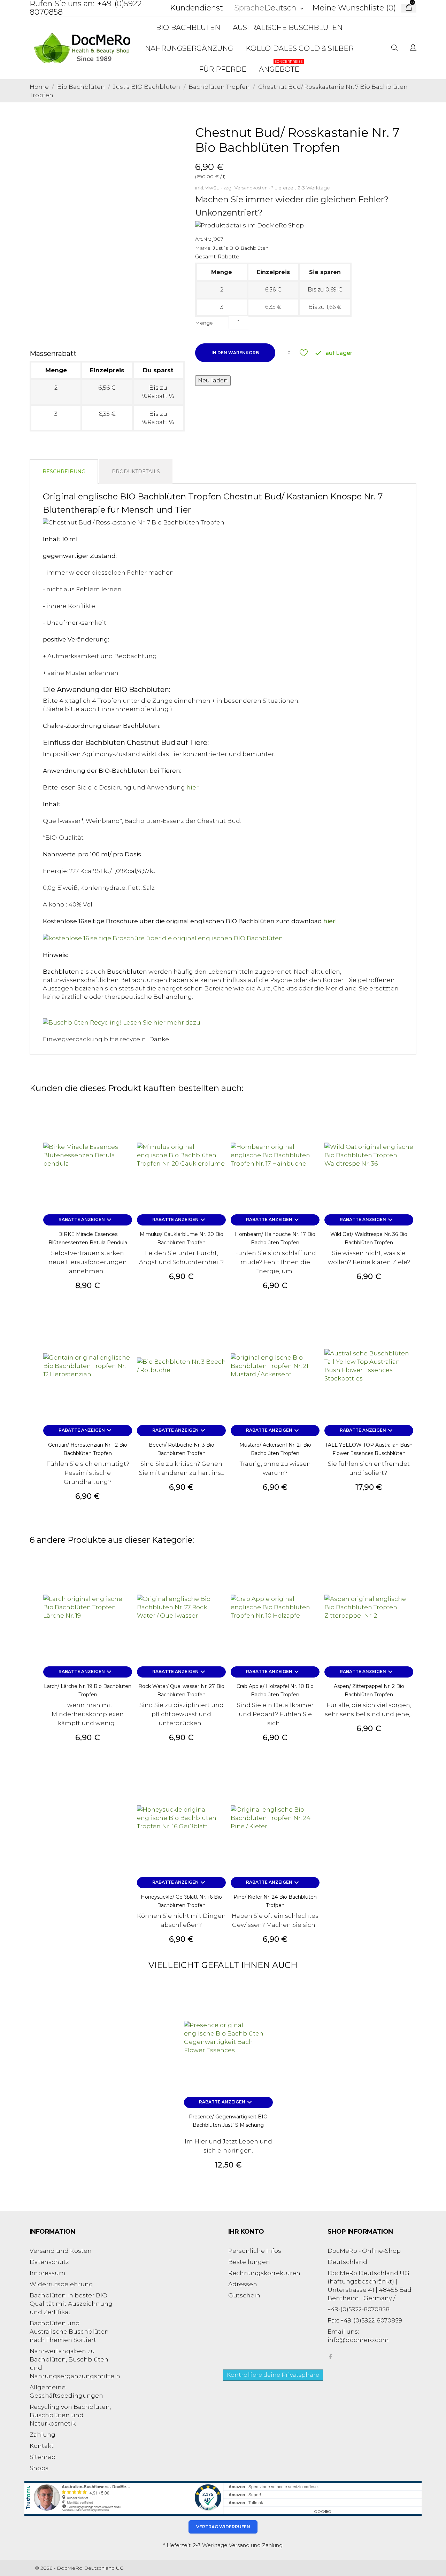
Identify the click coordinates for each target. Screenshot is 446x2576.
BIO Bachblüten (188, 28)
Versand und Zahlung (256, 2545)
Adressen (243, 2284)
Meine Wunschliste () (354, 8)
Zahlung (43, 2435)
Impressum (48, 2273)
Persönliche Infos (255, 2251)
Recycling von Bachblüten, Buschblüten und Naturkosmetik (70, 2415)
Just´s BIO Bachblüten (241, 248)
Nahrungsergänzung (189, 48)
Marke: (203, 248)
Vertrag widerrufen (223, 2527)
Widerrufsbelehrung (61, 2284)
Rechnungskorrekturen (264, 2273)
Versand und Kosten (61, 2251)
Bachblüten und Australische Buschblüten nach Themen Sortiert (69, 2332)
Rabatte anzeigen (86, 1220)
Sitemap (43, 2457)
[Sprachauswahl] (413, 48)
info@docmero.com (358, 2340)
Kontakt (42, 2446)
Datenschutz (49, 2262)
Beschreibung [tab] (64, 472)
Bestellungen (249, 2262)
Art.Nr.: (203, 239)
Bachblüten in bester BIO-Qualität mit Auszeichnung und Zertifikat (71, 2304)
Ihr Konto (246, 2232)
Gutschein (244, 2295)
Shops (39, 2468)
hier (193, 787)
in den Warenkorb (235, 353)
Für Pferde (223, 69)
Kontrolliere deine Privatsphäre (273, 2375)
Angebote (281, 66)
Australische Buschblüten (288, 28)
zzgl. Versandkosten (246, 188)
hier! (330, 921)
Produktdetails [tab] (136, 472)
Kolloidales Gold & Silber (300, 48)
